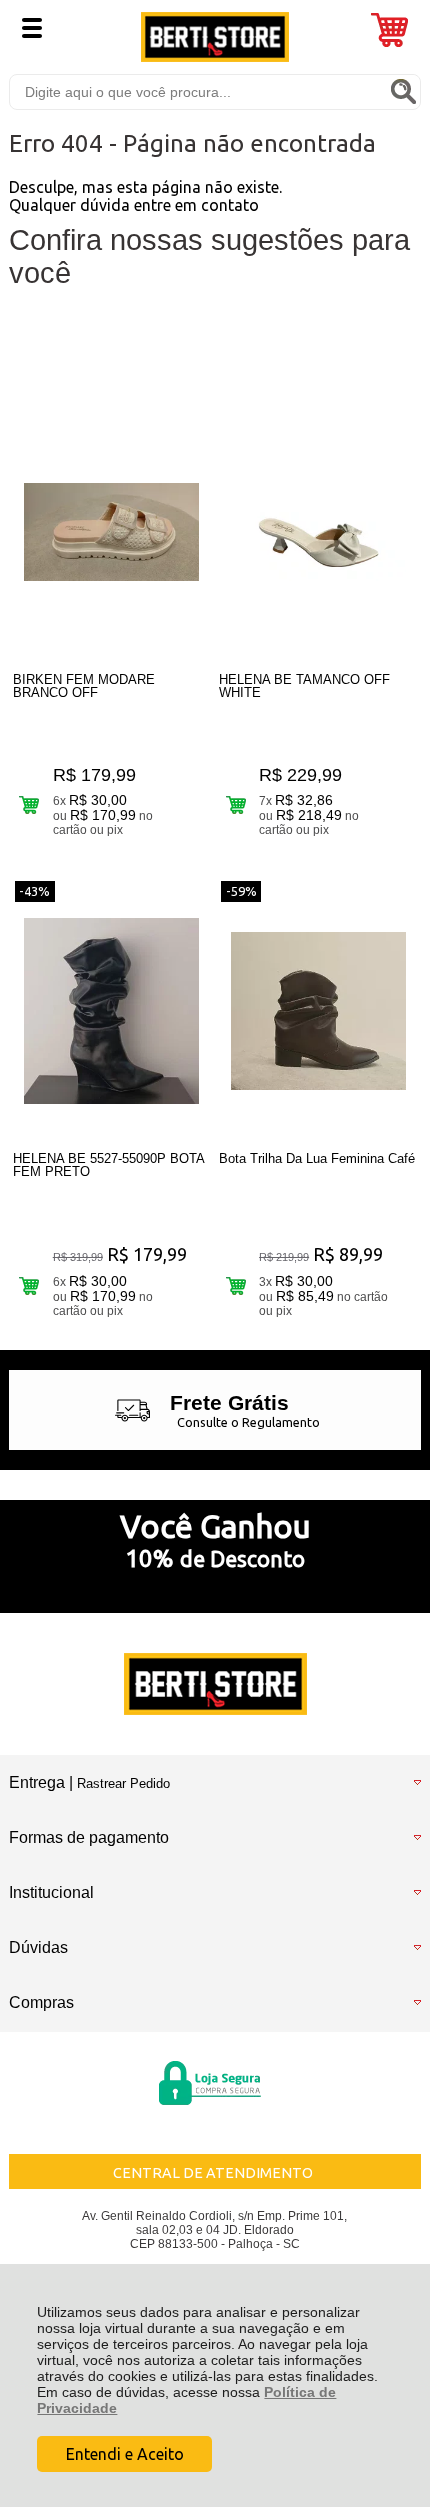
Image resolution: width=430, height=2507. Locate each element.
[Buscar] (402, 91)
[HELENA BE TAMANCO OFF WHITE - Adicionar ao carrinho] (235, 804)
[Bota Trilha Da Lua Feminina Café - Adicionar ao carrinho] (235, 1285)
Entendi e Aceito (125, 2454)
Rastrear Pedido (123, 1783)
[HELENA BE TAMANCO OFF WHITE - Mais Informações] (318, 532)
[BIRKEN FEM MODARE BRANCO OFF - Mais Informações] (112, 532)
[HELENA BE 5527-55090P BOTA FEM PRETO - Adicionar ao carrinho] (29, 1285)
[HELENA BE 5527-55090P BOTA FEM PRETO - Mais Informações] (112, 1011)
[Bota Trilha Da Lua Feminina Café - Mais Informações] (318, 1011)
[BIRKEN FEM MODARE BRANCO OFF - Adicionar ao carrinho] (29, 804)
